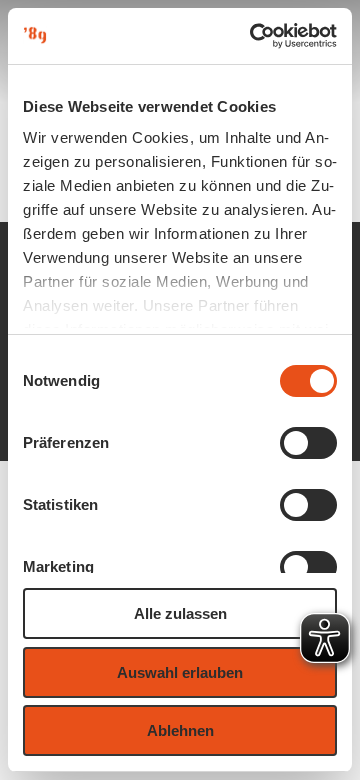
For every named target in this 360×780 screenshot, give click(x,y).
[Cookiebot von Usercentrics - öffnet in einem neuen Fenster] (254, 36)
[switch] (308, 443)
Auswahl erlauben (180, 672)
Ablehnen (180, 730)
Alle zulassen (180, 613)
